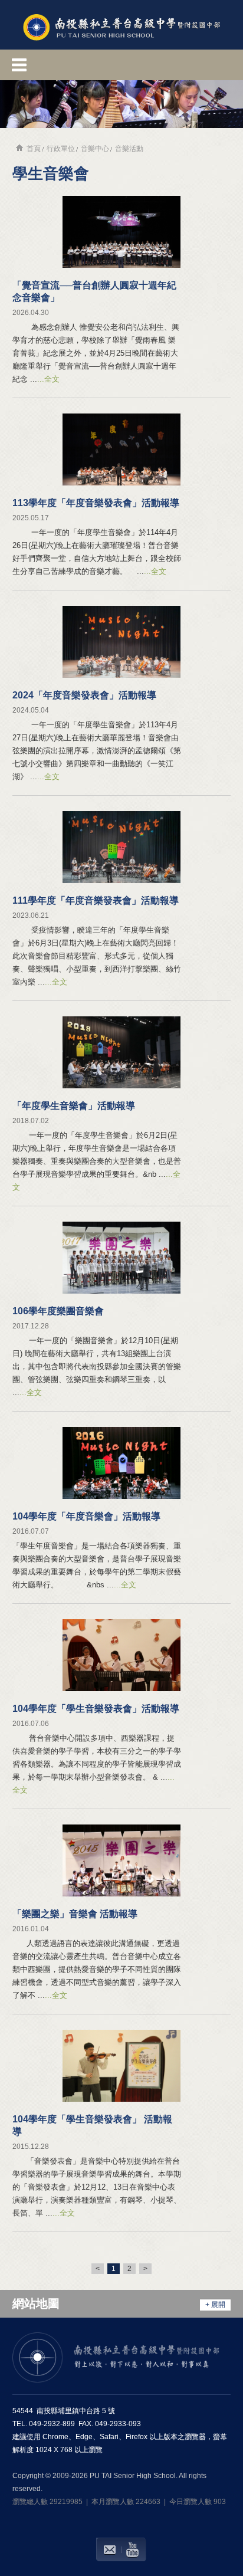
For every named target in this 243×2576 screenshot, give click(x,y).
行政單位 (61, 149)
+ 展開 (215, 2305)
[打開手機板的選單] (121, 65)
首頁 (34, 149)
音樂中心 (95, 149)
